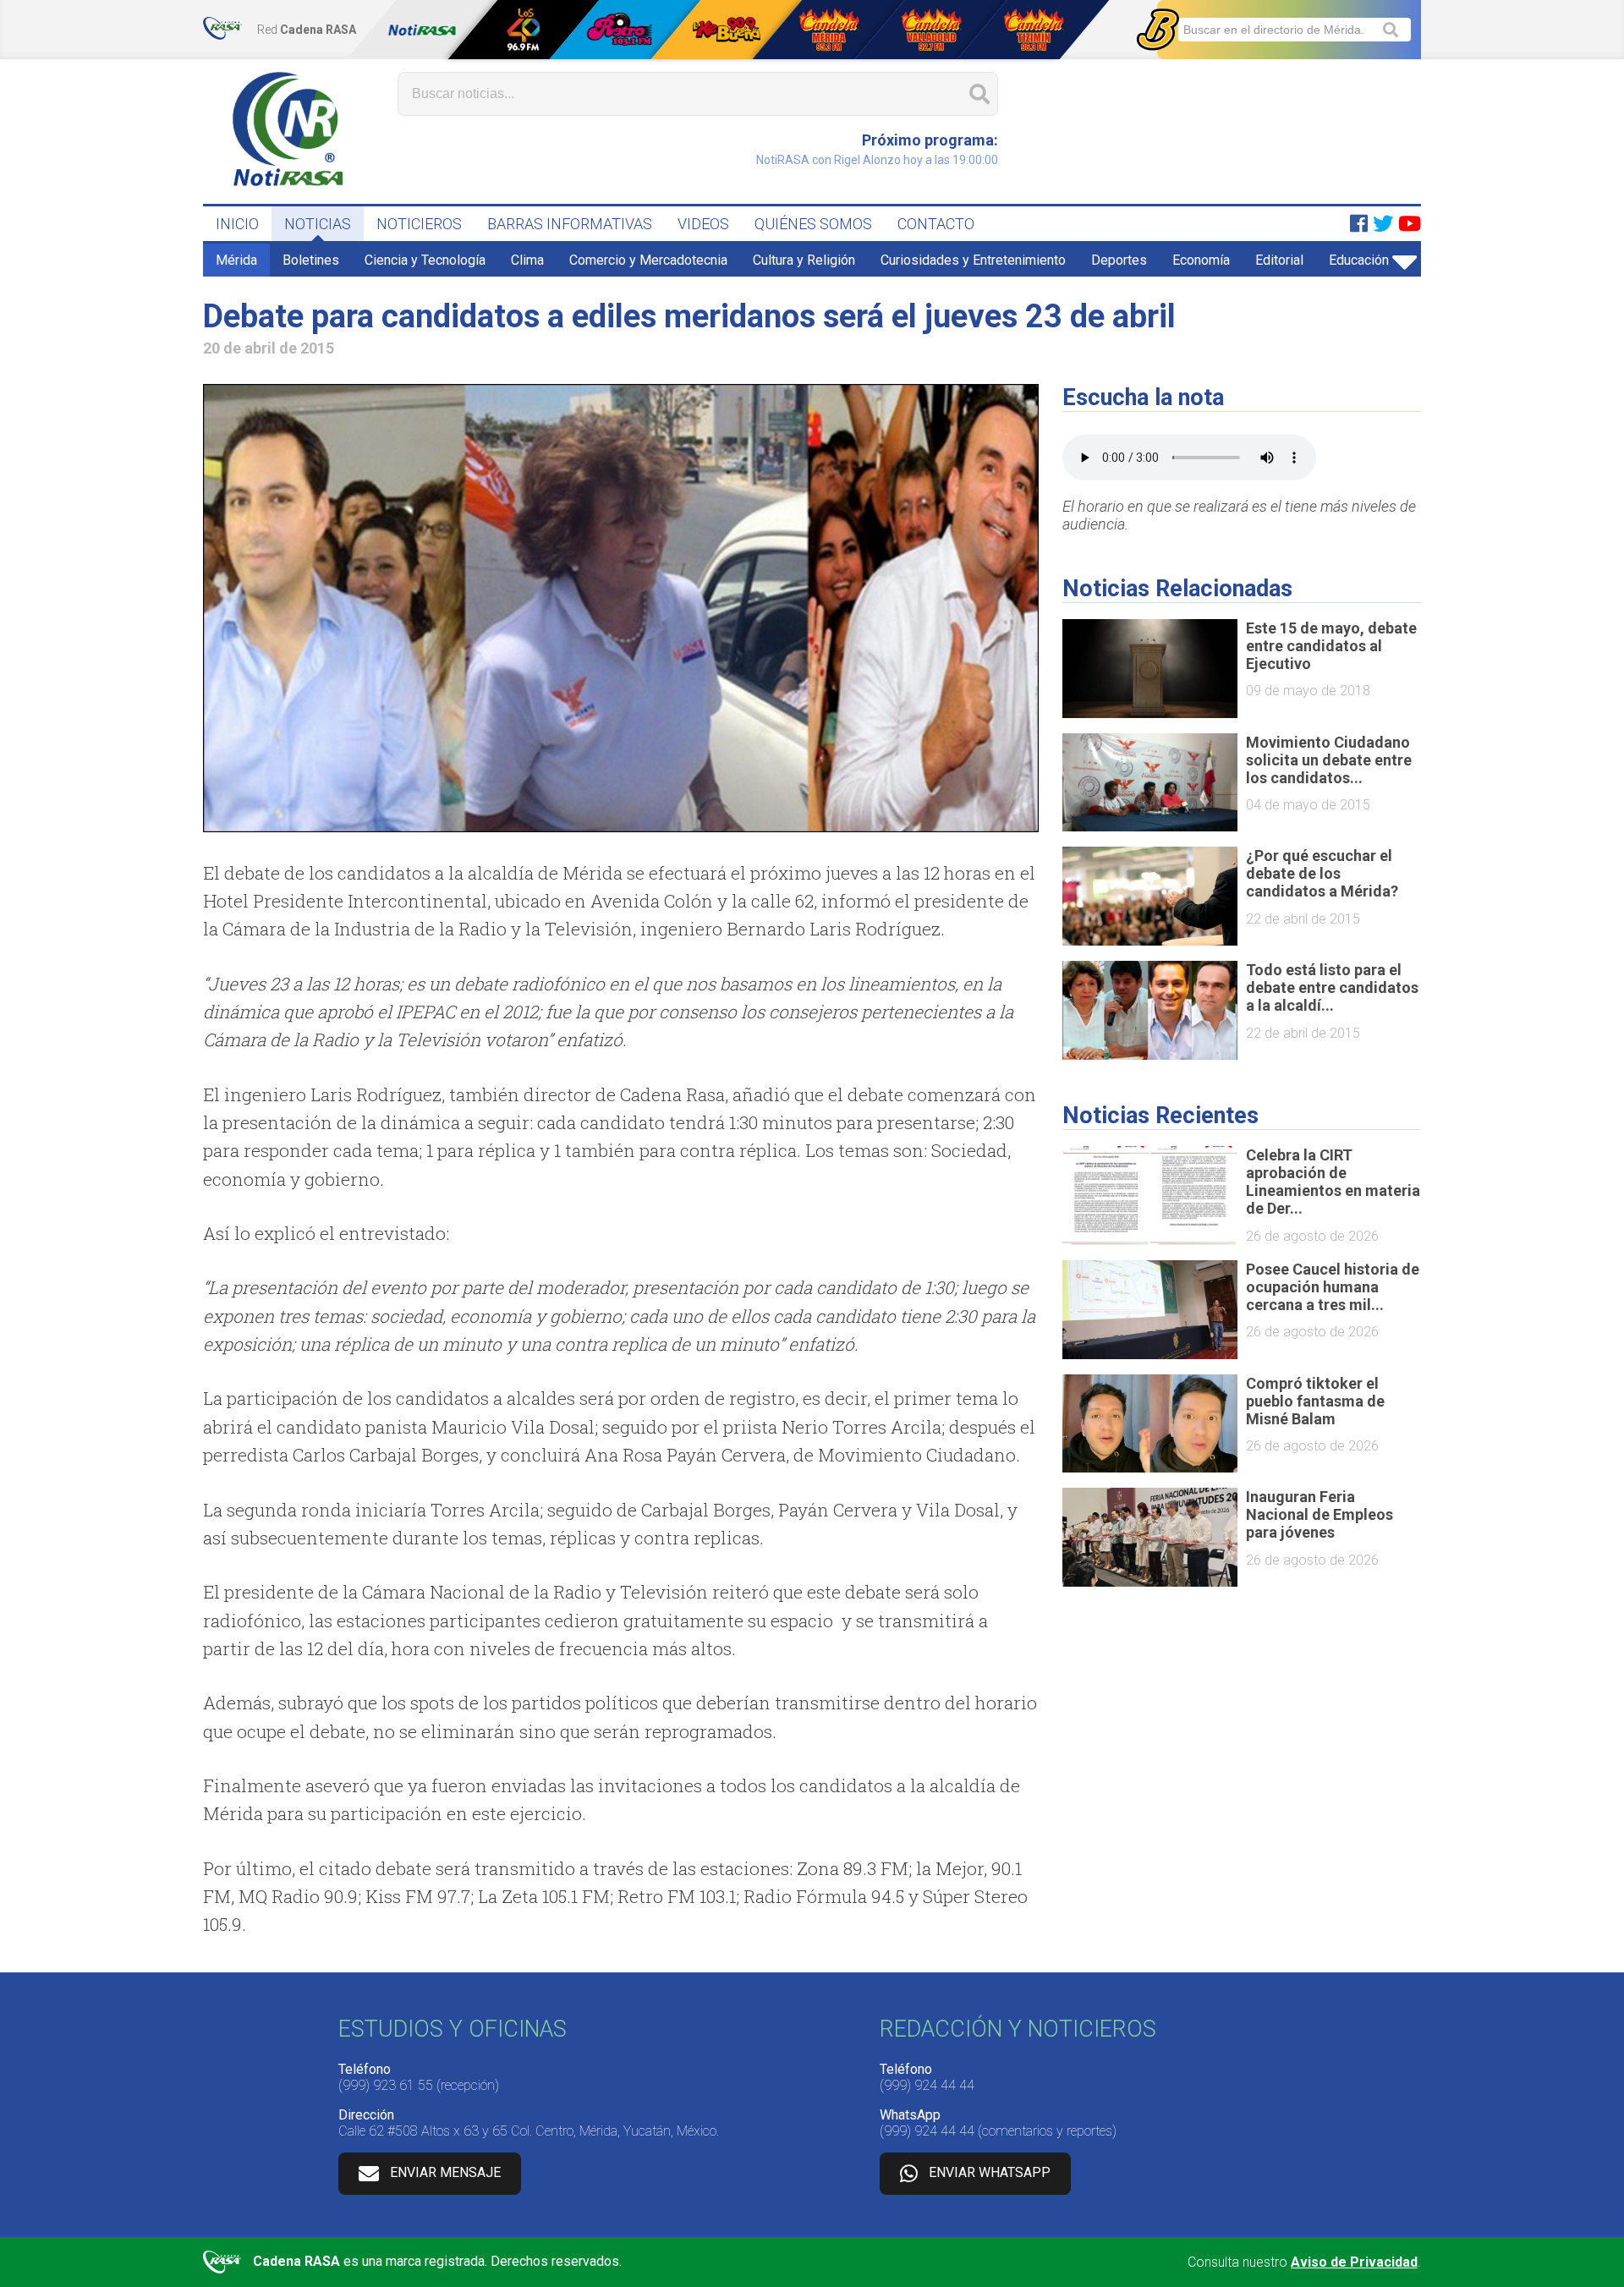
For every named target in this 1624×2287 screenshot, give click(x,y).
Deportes (1119, 260)
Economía (1201, 260)
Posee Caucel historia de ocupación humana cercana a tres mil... (1333, 1287)
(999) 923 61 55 (386, 2085)
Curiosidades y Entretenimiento (973, 260)
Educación (1359, 260)
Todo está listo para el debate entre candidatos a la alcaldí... (1332, 987)
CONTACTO (936, 224)
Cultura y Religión (804, 260)
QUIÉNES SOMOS (813, 224)
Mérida (236, 260)
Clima (527, 260)
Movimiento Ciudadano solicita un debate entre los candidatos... (1329, 760)
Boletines (311, 260)
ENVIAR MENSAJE (445, 2172)
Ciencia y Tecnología (425, 260)
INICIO (237, 224)
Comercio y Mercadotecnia (648, 260)
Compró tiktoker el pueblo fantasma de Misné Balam (1315, 1401)
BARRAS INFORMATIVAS (570, 224)
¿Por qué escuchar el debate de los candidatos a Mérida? (1322, 873)
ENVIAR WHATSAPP (990, 2172)
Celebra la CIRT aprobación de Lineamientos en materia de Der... (1333, 1182)
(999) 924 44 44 (927, 2085)
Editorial (1279, 260)
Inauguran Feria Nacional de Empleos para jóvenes (1319, 1514)
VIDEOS (703, 224)
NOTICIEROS (419, 224)
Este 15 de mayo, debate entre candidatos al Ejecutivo (1331, 646)
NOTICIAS (318, 224)
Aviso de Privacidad (1354, 2262)
